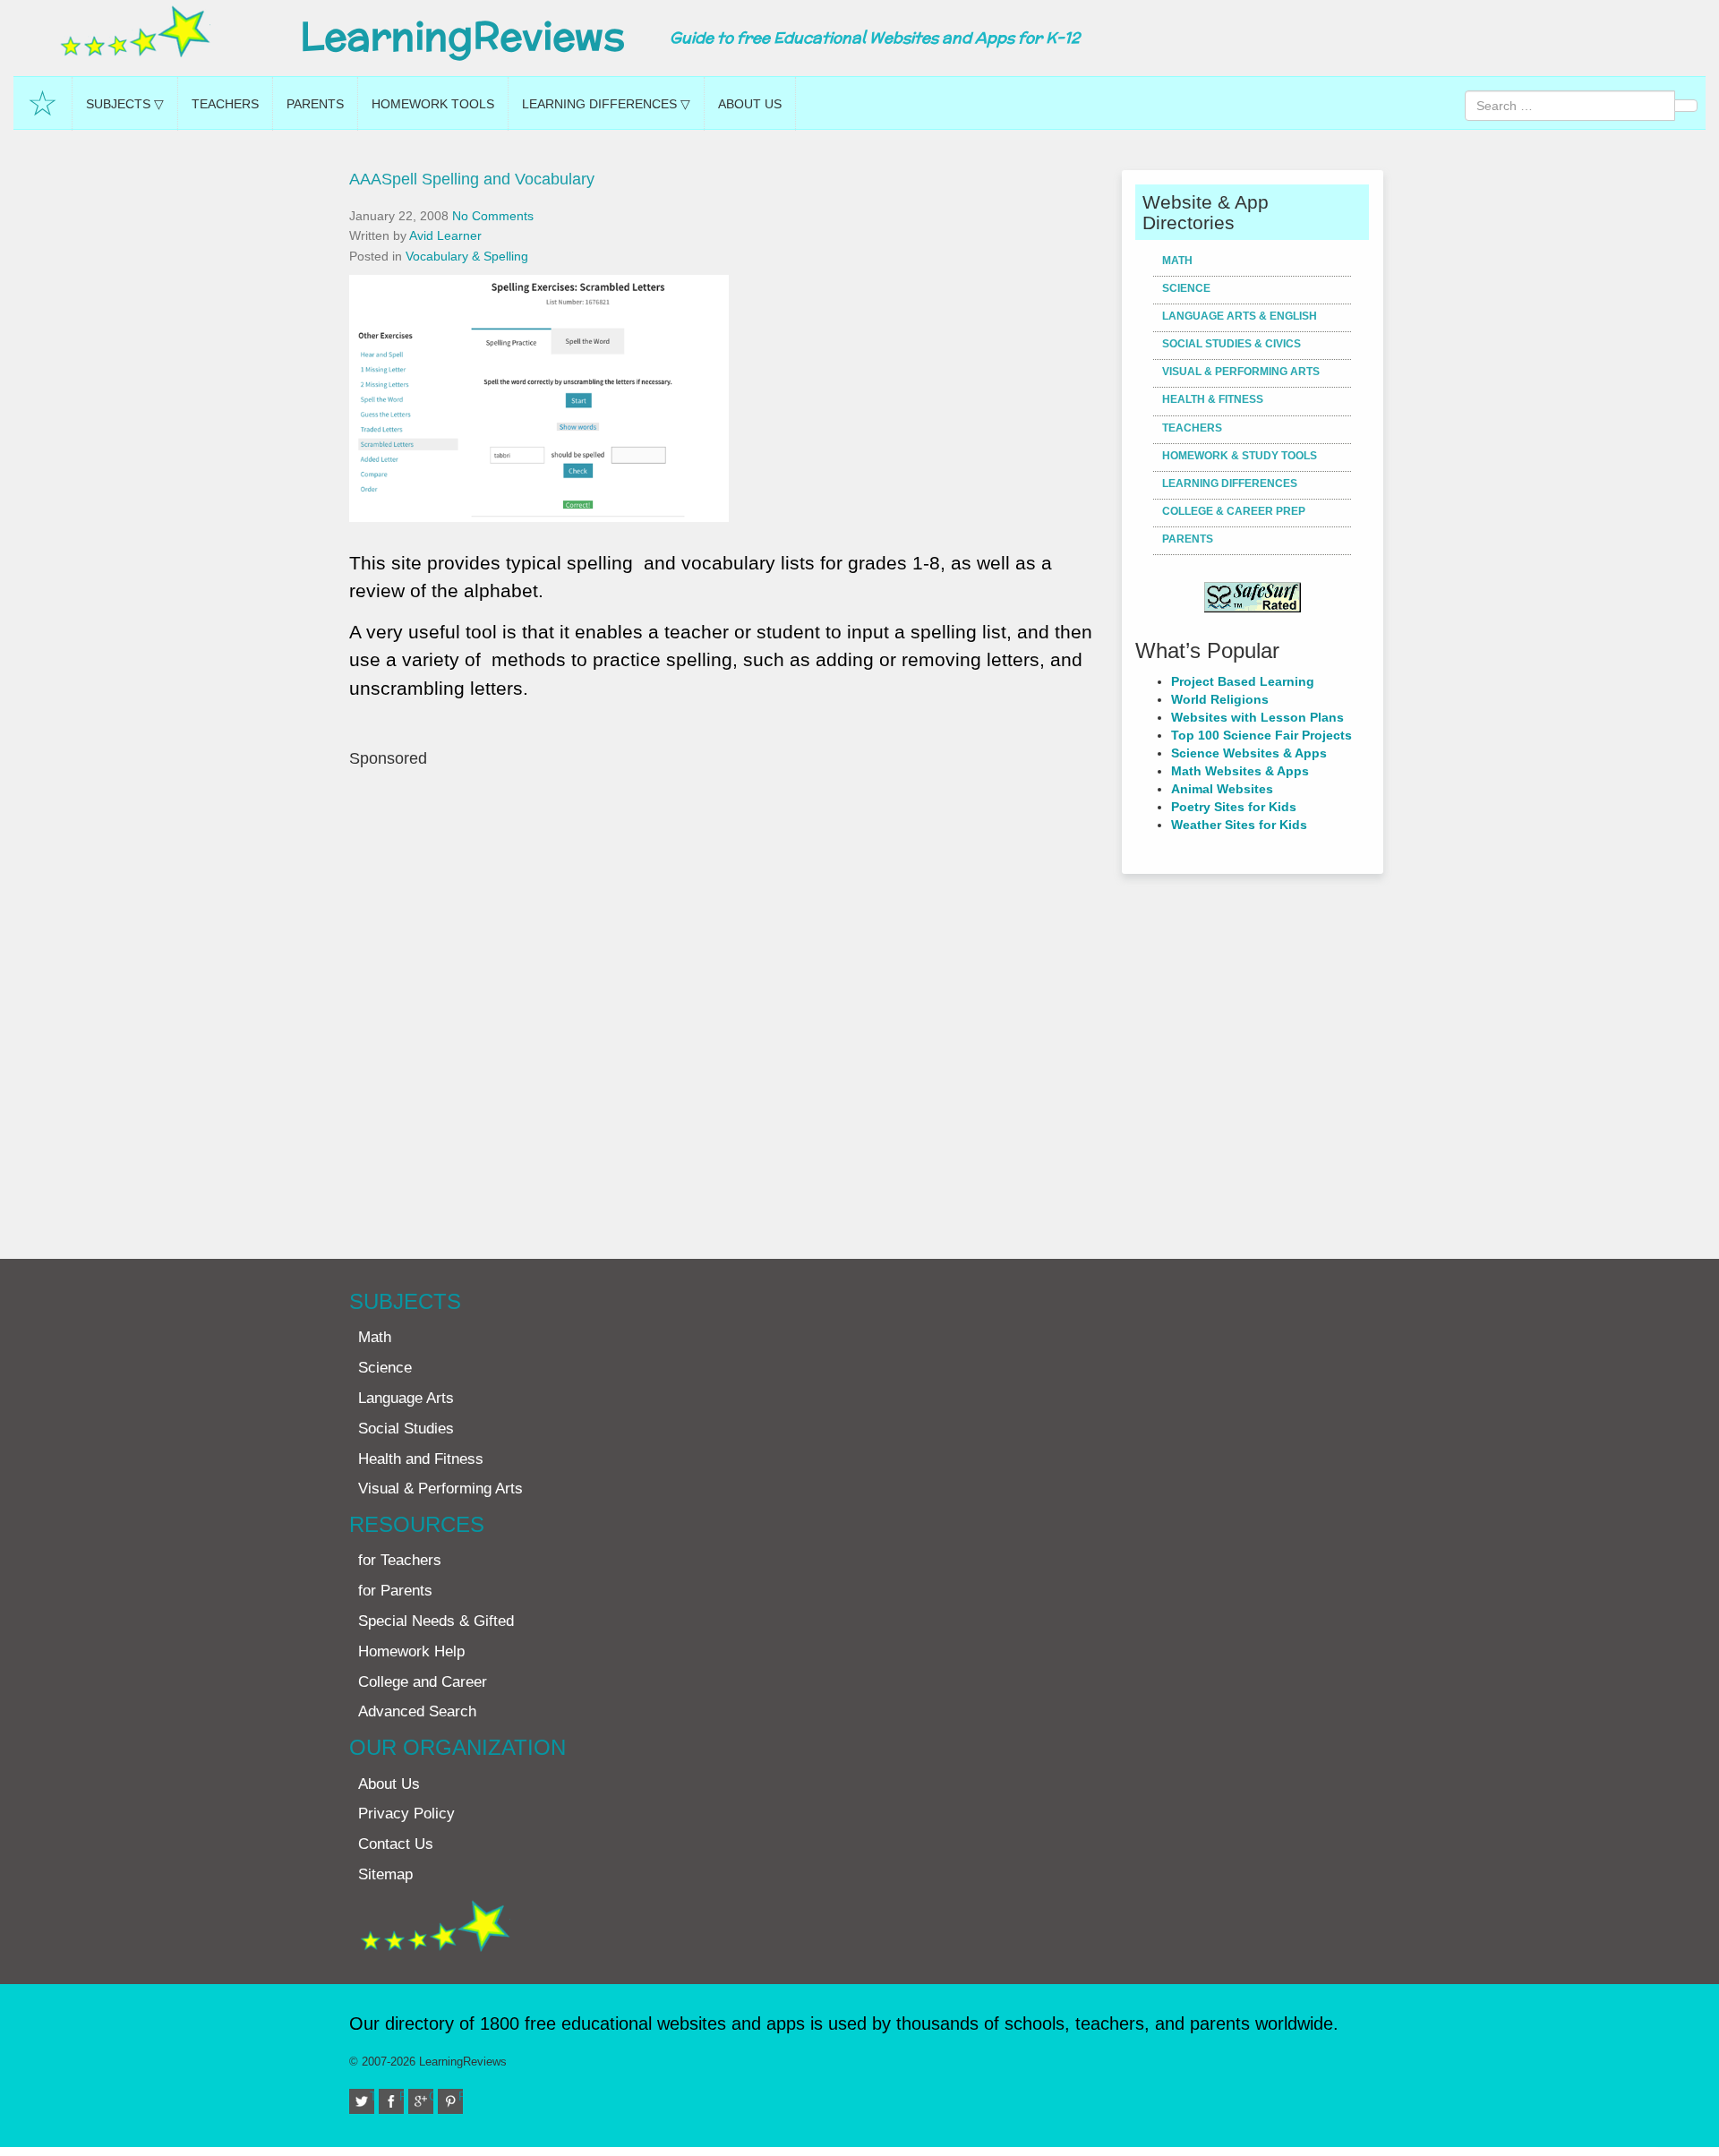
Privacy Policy (406, 1814)
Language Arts (406, 1398)
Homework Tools (433, 104)
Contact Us (396, 1844)
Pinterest (461, 2096)
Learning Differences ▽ (606, 104)
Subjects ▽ (125, 104)
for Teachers (400, 1560)
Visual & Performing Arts (1241, 372)
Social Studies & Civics (1232, 344)
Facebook (402, 2096)
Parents (315, 104)
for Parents (395, 1591)
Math (1177, 261)
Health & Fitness (1213, 399)
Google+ (431, 2096)
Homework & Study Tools (1240, 456)
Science (1186, 288)
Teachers (225, 104)
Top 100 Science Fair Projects (1261, 735)
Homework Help (411, 1651)
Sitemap (385, 1874)
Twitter (372, 2096)
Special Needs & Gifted (436, 1621)
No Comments (493, 216)
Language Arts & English (1240, 316)
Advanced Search (417, 1711)
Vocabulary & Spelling (467, 256)
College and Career (423, 1682)
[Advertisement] (729, 1005)
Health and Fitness (421, 1459)
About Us (750, 104)
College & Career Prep (1234, 511)
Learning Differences (1230, 483)
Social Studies (406, 1429)
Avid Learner (445, 235)
